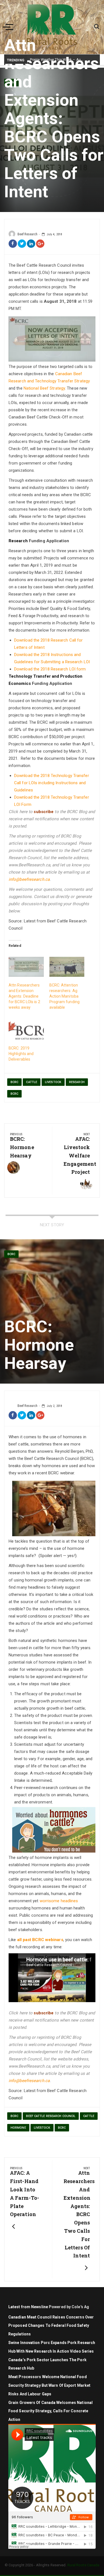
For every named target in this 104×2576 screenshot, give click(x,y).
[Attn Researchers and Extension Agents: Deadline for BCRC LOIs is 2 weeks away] (26, 967)
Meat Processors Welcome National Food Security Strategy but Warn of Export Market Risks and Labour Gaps (49, 2385)
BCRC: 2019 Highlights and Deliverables (21, 1054)
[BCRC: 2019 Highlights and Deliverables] (26, 1030)
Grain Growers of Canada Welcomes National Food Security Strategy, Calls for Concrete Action (50, 2411)
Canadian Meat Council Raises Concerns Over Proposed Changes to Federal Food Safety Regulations (51, 2326)
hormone (18, 2128)
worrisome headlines (59, 1901)
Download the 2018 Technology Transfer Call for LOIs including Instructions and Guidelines (52, 783)
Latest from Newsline (28, 2307)
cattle (32, 1082)
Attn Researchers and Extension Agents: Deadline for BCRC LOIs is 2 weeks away (24, 996)
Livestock (53, 1082)
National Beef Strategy (44, 388)
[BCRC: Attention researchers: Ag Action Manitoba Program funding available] (67, 967)
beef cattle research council (51, 2116)
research (77, 1082)
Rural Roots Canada (83, 2565)
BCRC (14, 1082)
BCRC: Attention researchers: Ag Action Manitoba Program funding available (65, 996)
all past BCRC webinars (40, 1940)
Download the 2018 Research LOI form (50, 669)
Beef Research (27, 234)
